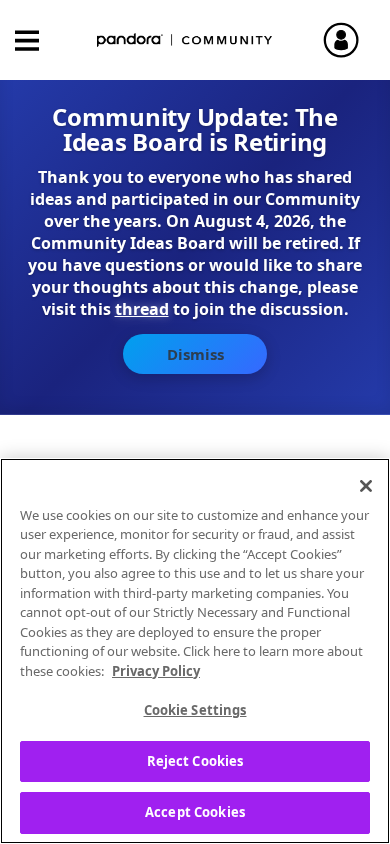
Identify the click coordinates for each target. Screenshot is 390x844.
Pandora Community (185, 40)
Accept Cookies (195, 812)
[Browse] (37, 40)
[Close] (366, 486)
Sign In (350, 40)
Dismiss (195, 354)
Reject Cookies (195, 761)
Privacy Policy (156, 671)
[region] (195, 651)
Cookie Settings (195, 710)
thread (142, 309)
